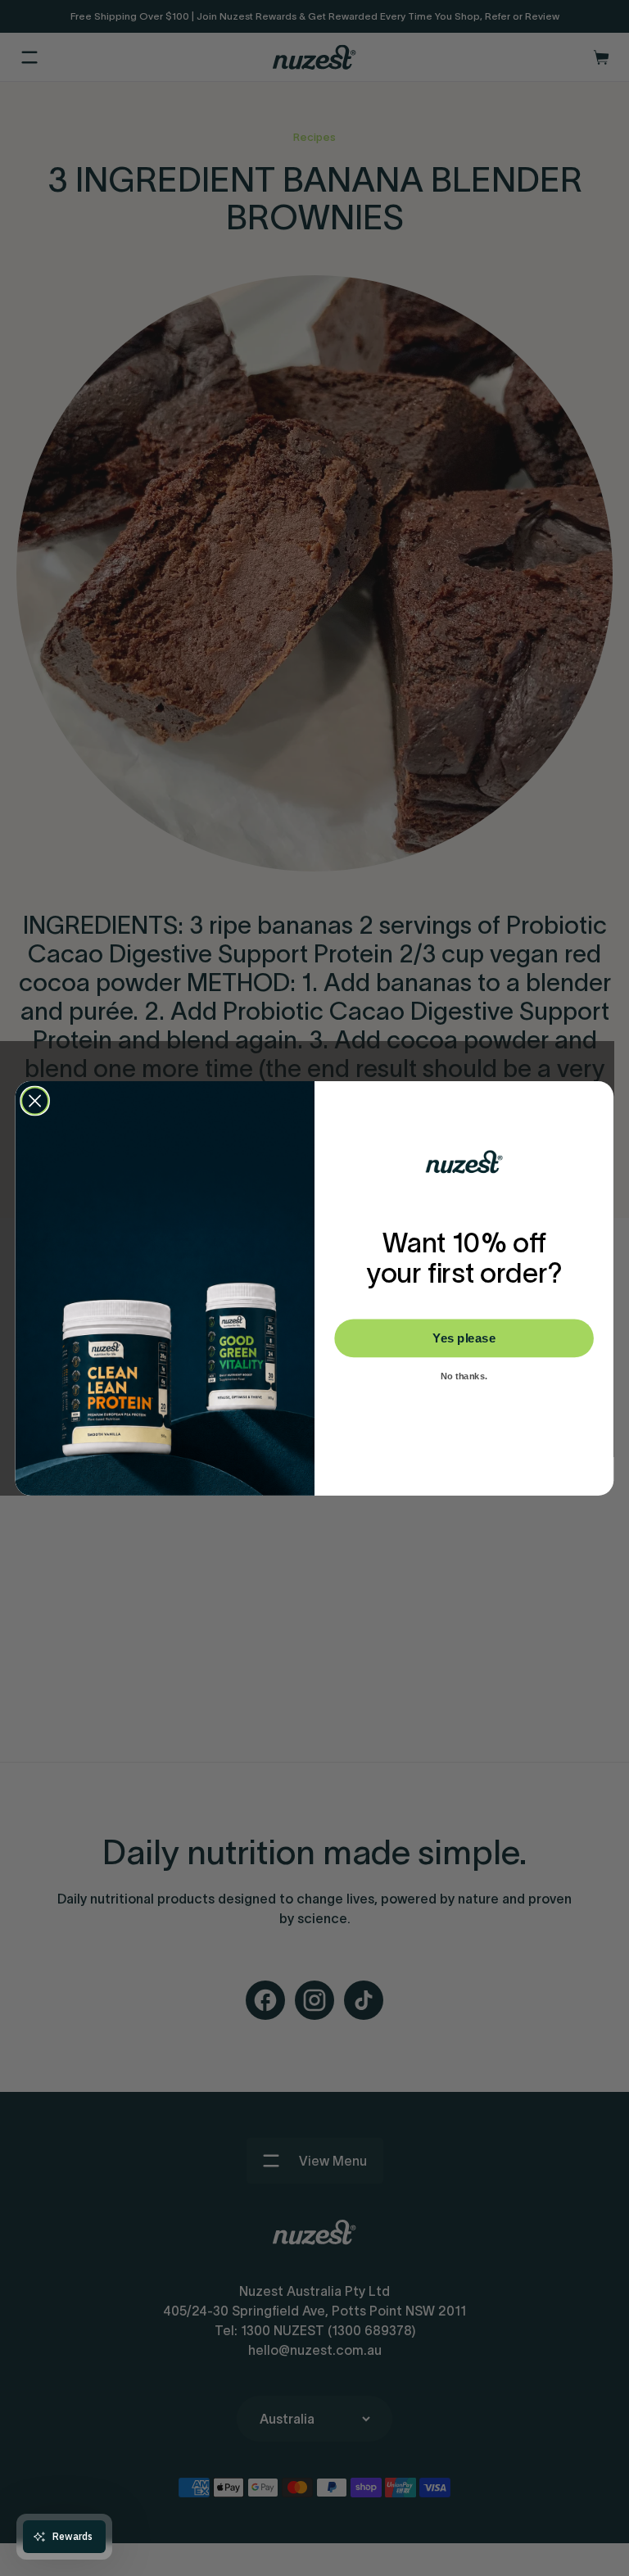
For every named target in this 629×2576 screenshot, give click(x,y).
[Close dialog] (35, 1100)
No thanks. (464, 1376)
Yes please (464, 1338)
